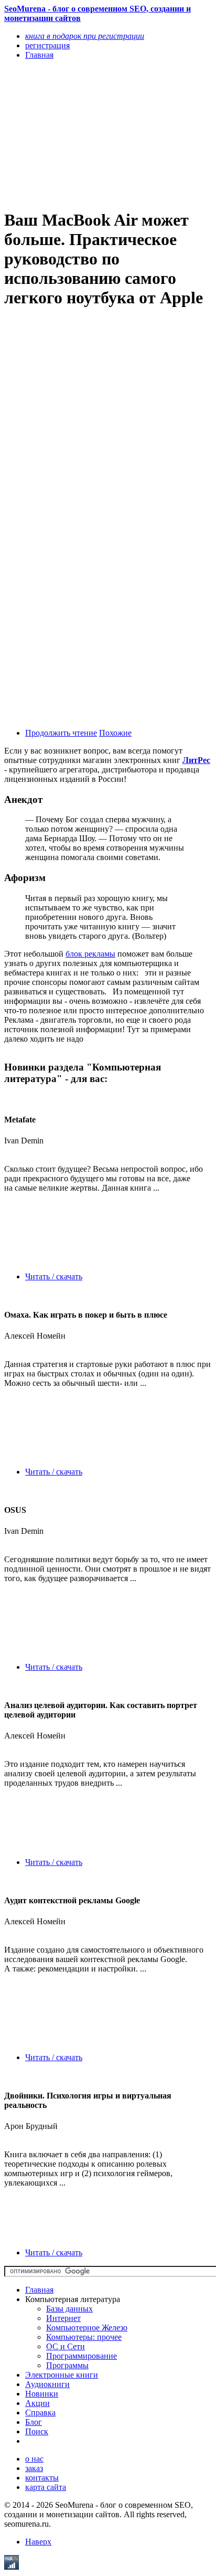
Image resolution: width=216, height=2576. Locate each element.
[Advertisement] (77, 134)
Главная (39, 2290)
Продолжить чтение (61, 733)
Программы (67, 2365)
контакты (42, 2478)
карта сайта (46, 2487)
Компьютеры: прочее (84, 2337)
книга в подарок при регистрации (85, 36)
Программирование (82, 2356)
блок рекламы (90, 954)
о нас (34, 2459)
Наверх (38, 2542)
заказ (34, 2468)
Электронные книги (62, 2375)
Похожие (115, 733)
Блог (34, 2422)
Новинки (42, 2394)
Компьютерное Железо (87, 2328)
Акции (37, 2403)
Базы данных (69, 2309)
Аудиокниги (47, 2384)
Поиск (37, 2431)
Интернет (63, 2318)
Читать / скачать (54, 1276)
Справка (40, 2413)
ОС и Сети (66, 2346)
